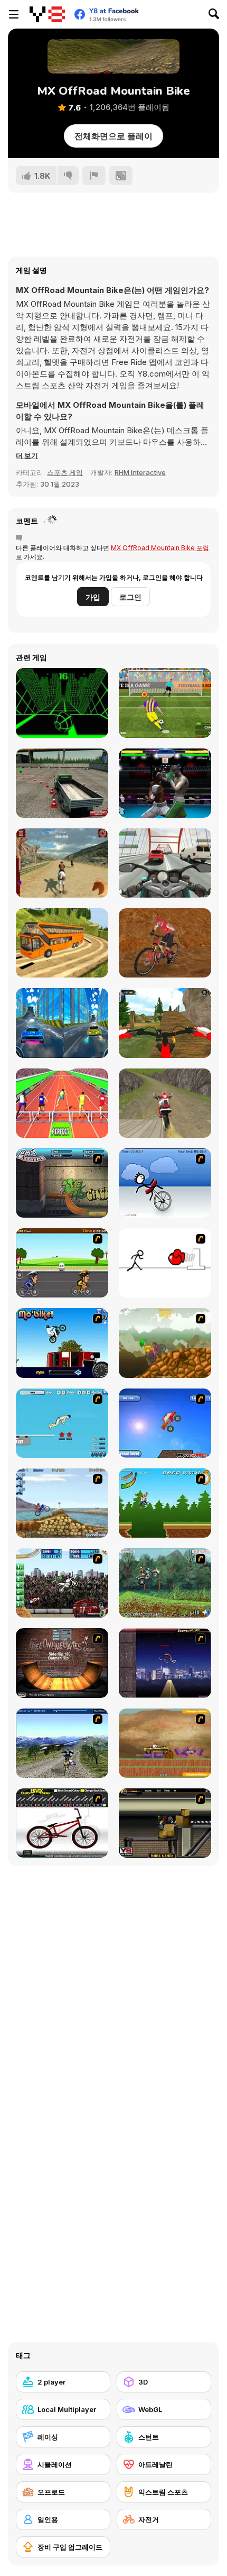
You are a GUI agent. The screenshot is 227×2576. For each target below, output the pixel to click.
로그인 (130, 597)
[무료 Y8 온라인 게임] (47, 14)
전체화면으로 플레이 (113, 136)
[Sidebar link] (14, 14)
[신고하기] (94, 176)
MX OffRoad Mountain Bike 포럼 (160, 548)
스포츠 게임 (65, 472)
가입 (93, 597)
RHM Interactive (140, 472)
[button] (27, 455)
